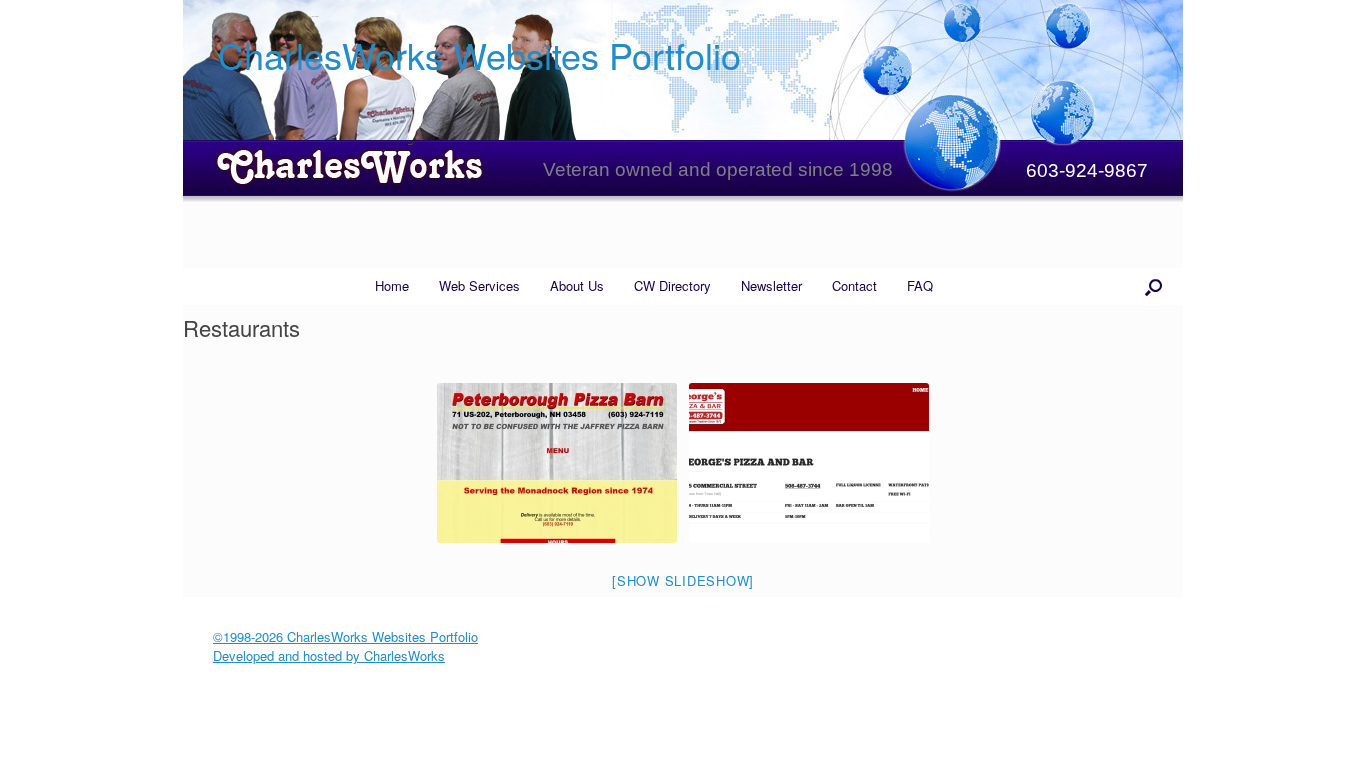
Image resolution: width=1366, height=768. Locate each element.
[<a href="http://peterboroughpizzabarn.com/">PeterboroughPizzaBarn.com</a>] (557, 463)
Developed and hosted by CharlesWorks (329, 655)
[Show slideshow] (683, 580)
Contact (854, 285)
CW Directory (672, 285)
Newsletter (771, 285)
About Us (577, 285)
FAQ (920, 285)
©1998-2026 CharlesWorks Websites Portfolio (345, 636)
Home (392, 285)
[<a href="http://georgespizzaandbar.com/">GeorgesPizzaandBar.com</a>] (809, 463)
